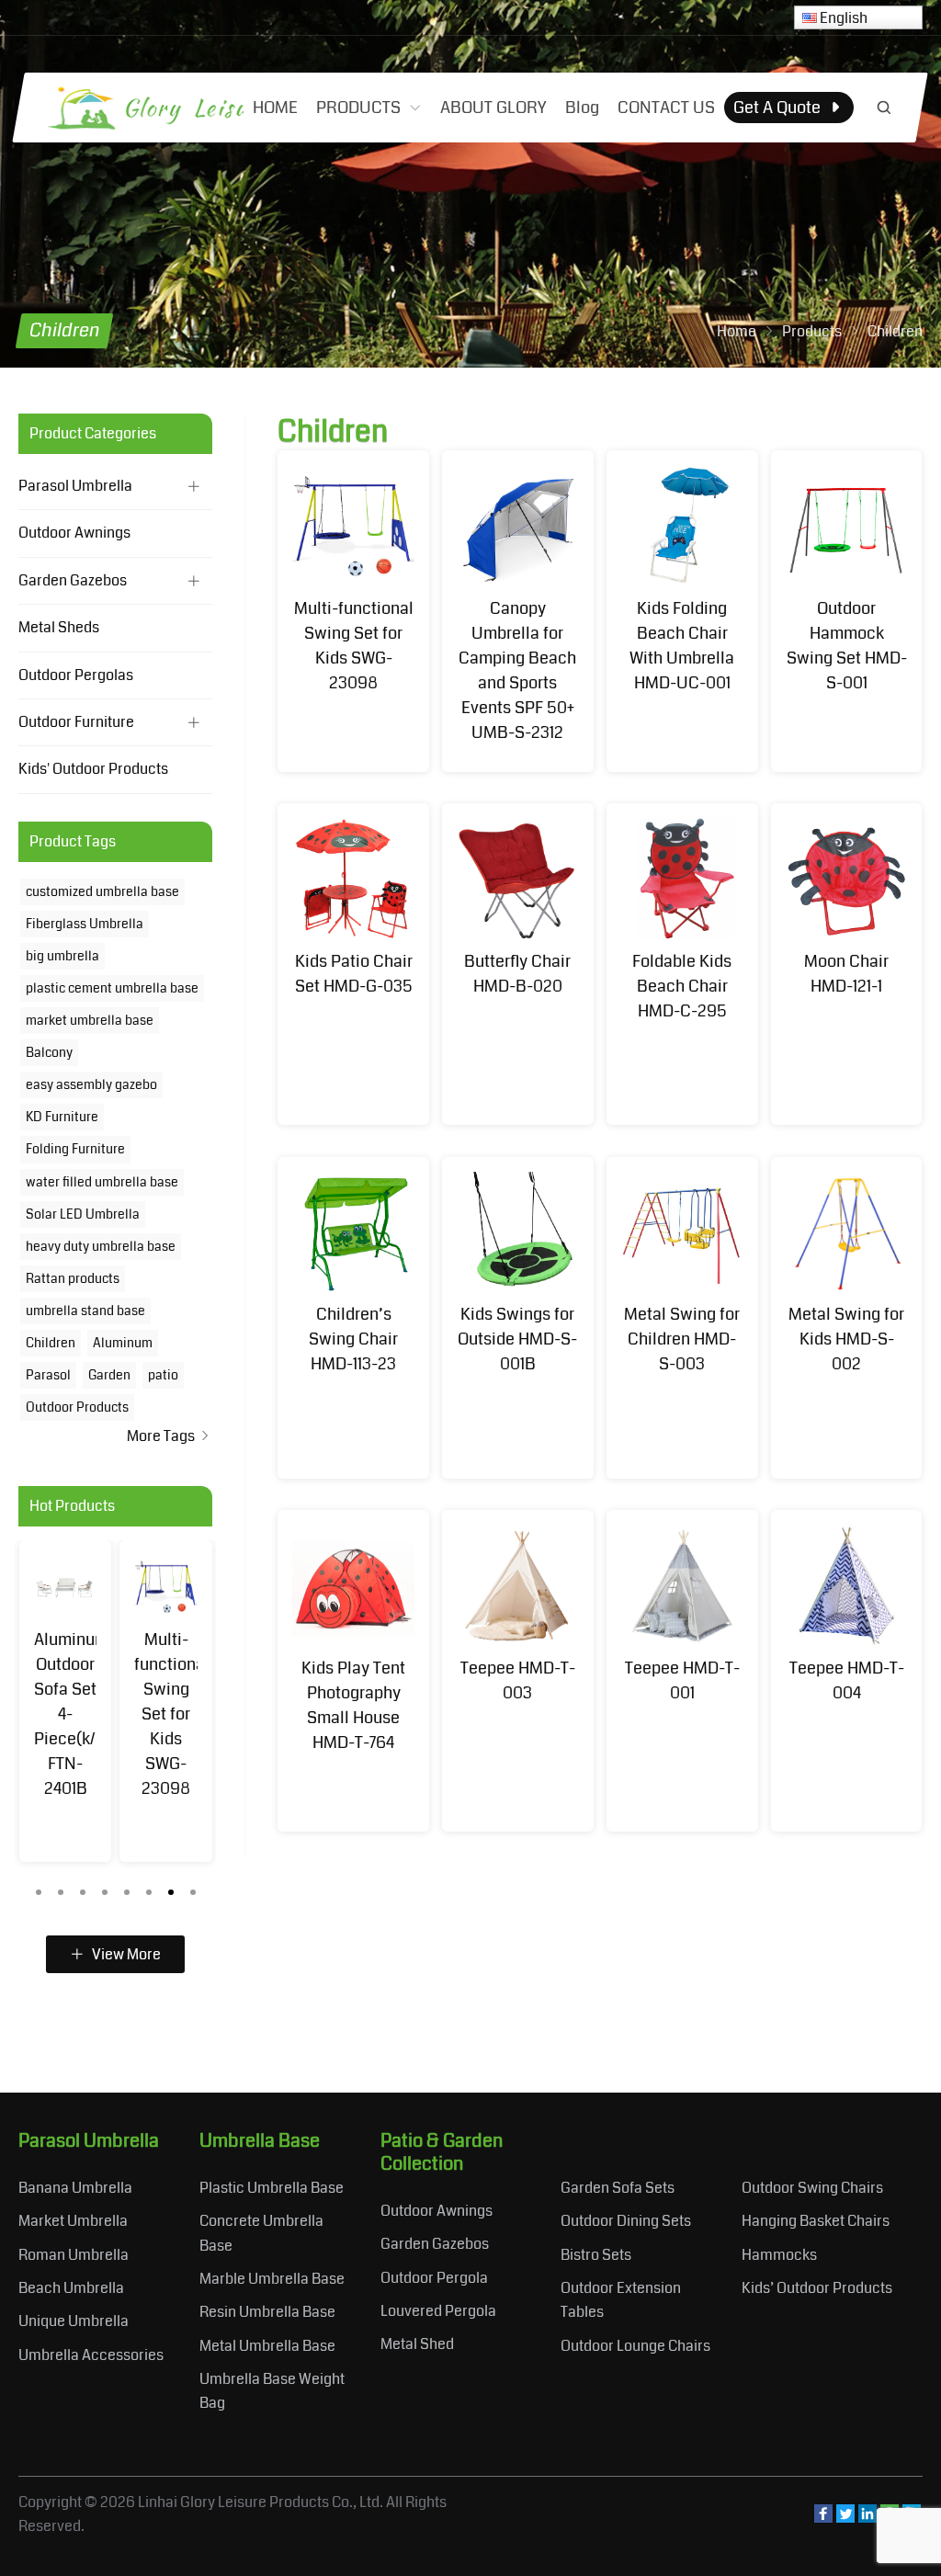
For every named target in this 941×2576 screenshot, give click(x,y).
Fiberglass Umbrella (85, 924)
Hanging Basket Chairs (816, 2221)
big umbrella (62, 956)
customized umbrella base (102, 891)
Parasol (48, 1375)
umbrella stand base (85, 1311)
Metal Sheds (59, 627)
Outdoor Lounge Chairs (635, 2346)
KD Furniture (62, 1117)
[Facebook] (823, 2518)
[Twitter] (845, 2518)
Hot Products (72, 1506)
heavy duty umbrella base (101, 1246)
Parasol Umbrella (75, 486)
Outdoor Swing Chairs (812, 2188)
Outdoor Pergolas (76, 675)
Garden (109, 1375)
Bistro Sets (596, 2255)
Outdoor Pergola (434, 2278)
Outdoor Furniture (76, 722)
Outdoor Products (77, 1407)
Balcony (49, 1052)
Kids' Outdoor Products (93, 769)
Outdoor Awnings (74, 533)
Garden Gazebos (73, 580)
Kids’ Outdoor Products (817, 2288)
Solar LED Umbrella (83, 1214)
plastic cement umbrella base (112, 988)
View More (125, 1954)
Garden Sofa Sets (618, 2188)
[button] (39, 1888)
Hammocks (779, 2255)
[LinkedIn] (867, 2518)
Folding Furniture (75, 1149)
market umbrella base (90, 1020)
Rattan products (73, 1278)
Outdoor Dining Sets (626, 2221)
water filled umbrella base (102, 1182)
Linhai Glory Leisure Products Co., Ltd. (261, 2502)
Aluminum (123, 1343)
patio (163, 1375)
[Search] (884, 108)
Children (51, 1343)
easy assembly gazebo (91, 1084)
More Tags (162, 1436)
